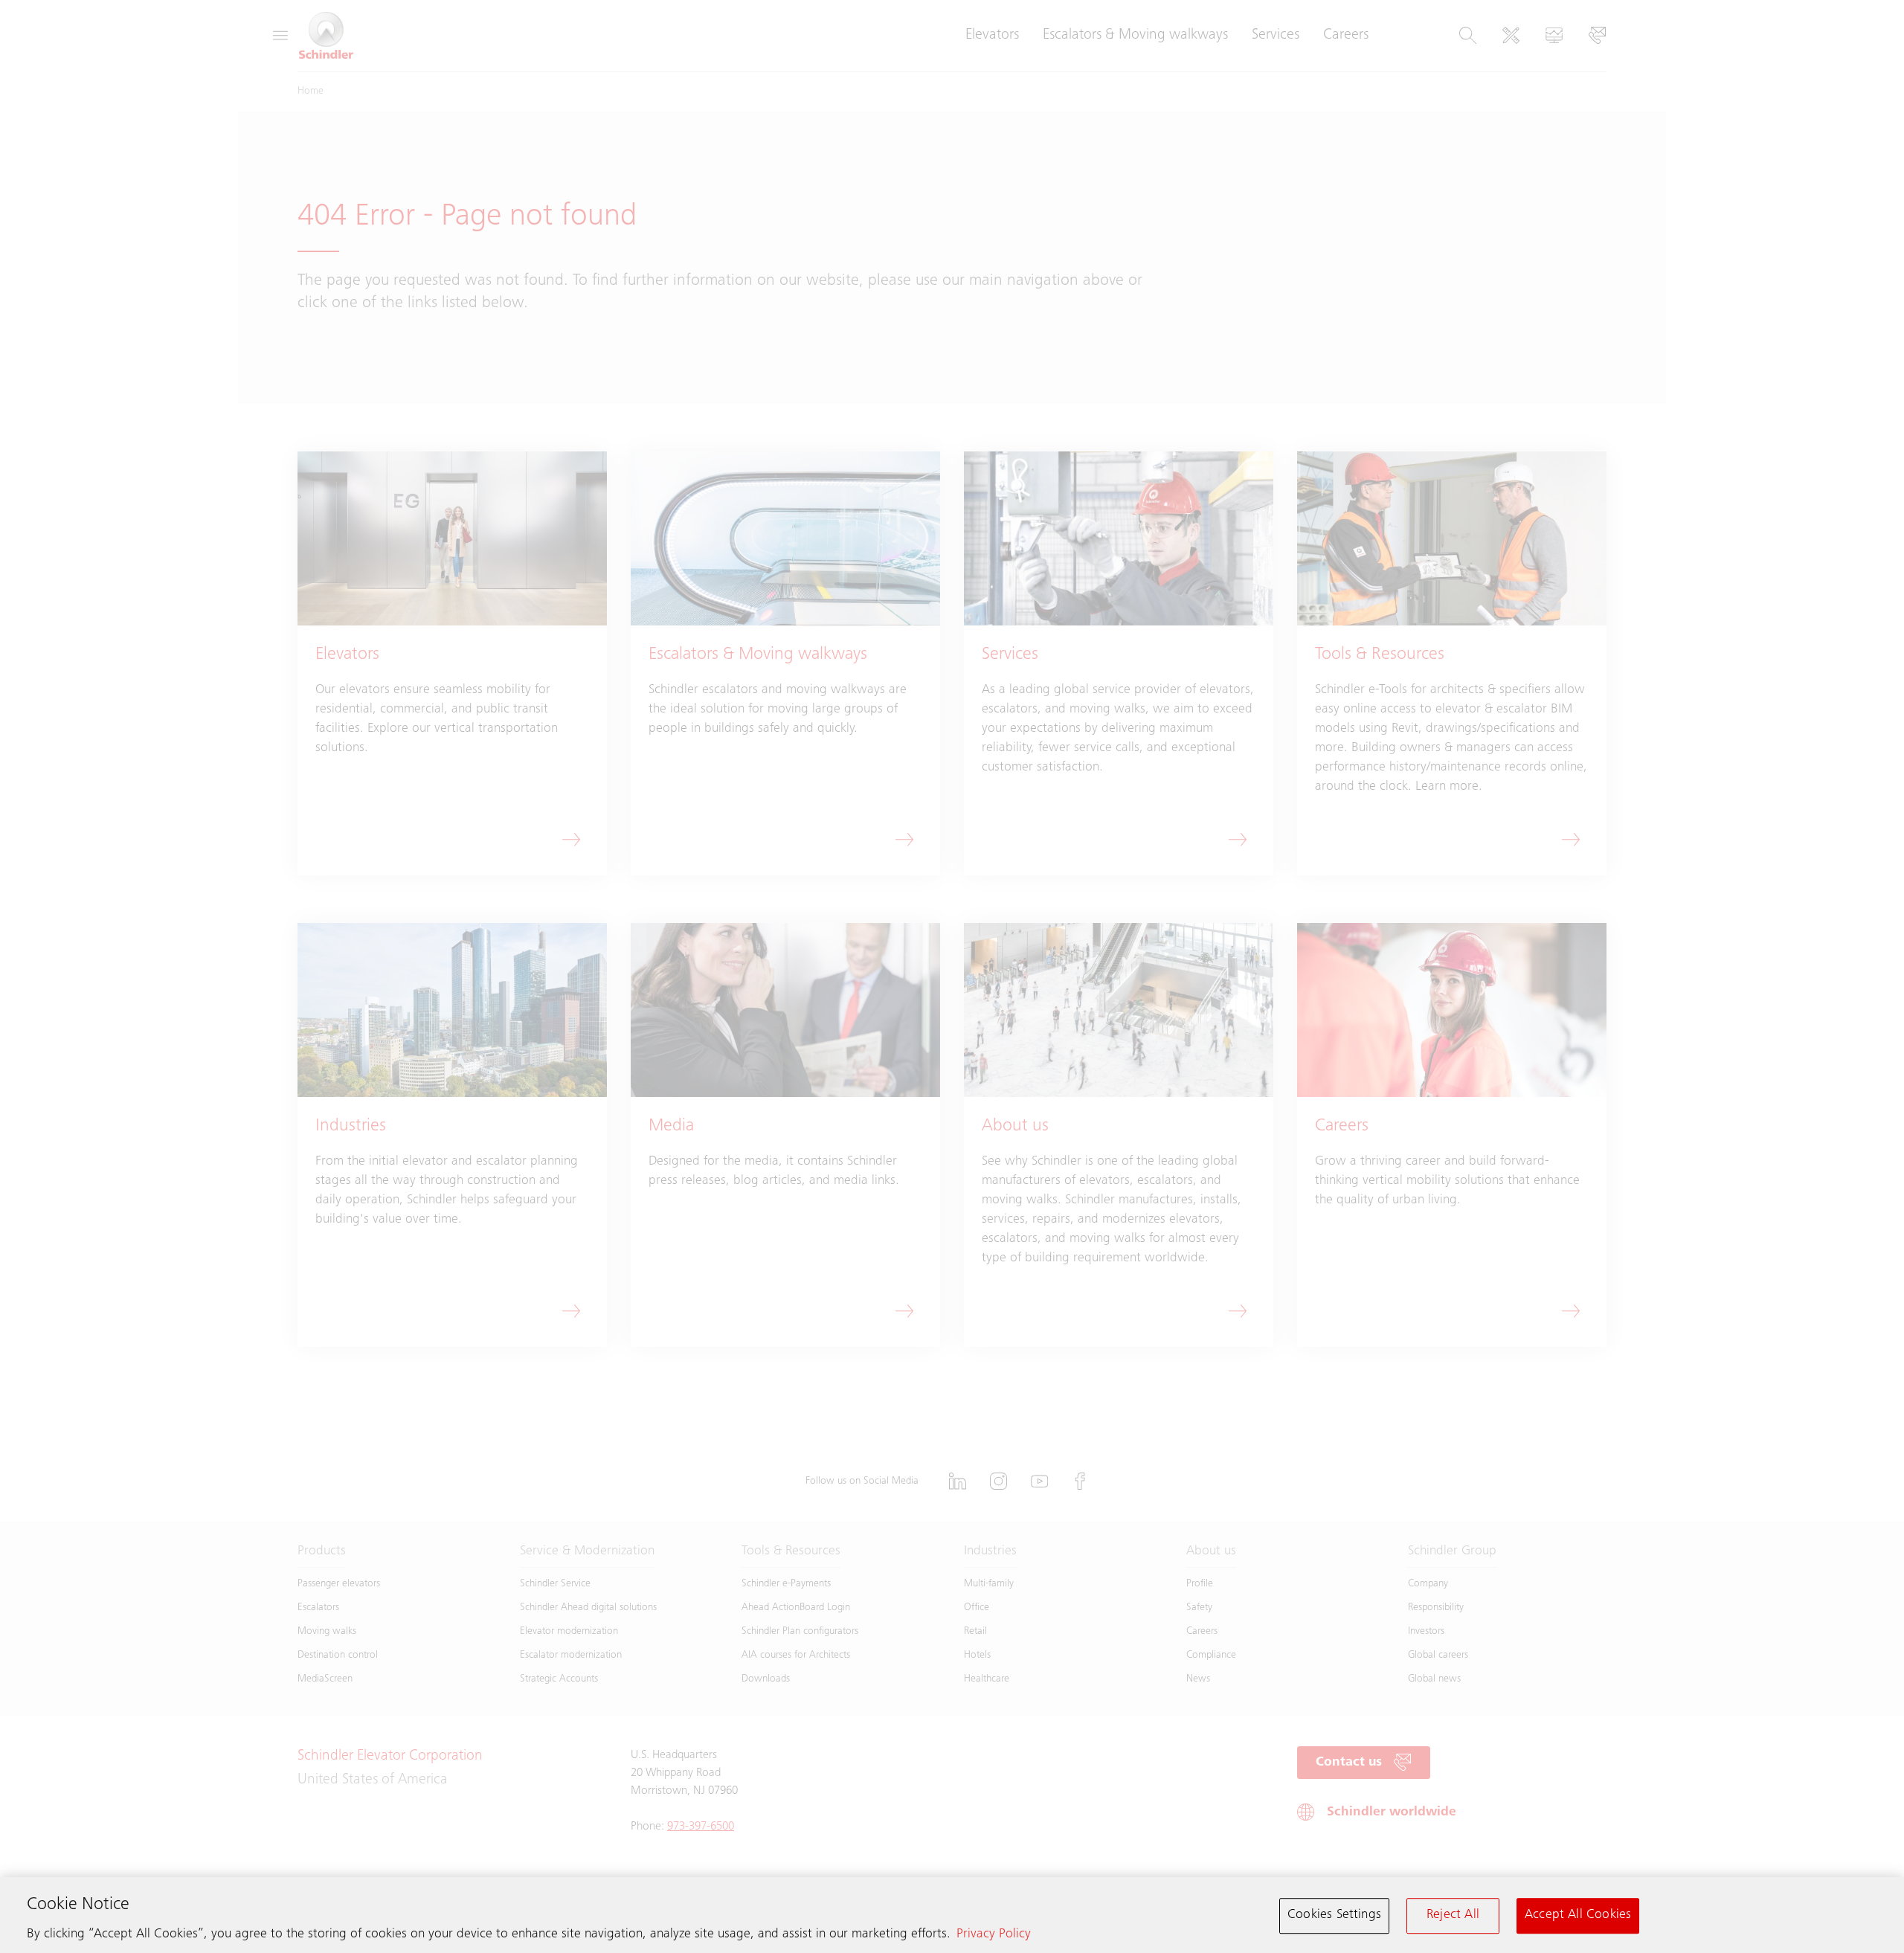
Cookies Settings (1334, 1915)
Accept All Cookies (1578, 1915)
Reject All (1453, 1915)
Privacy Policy (994, 1934)
